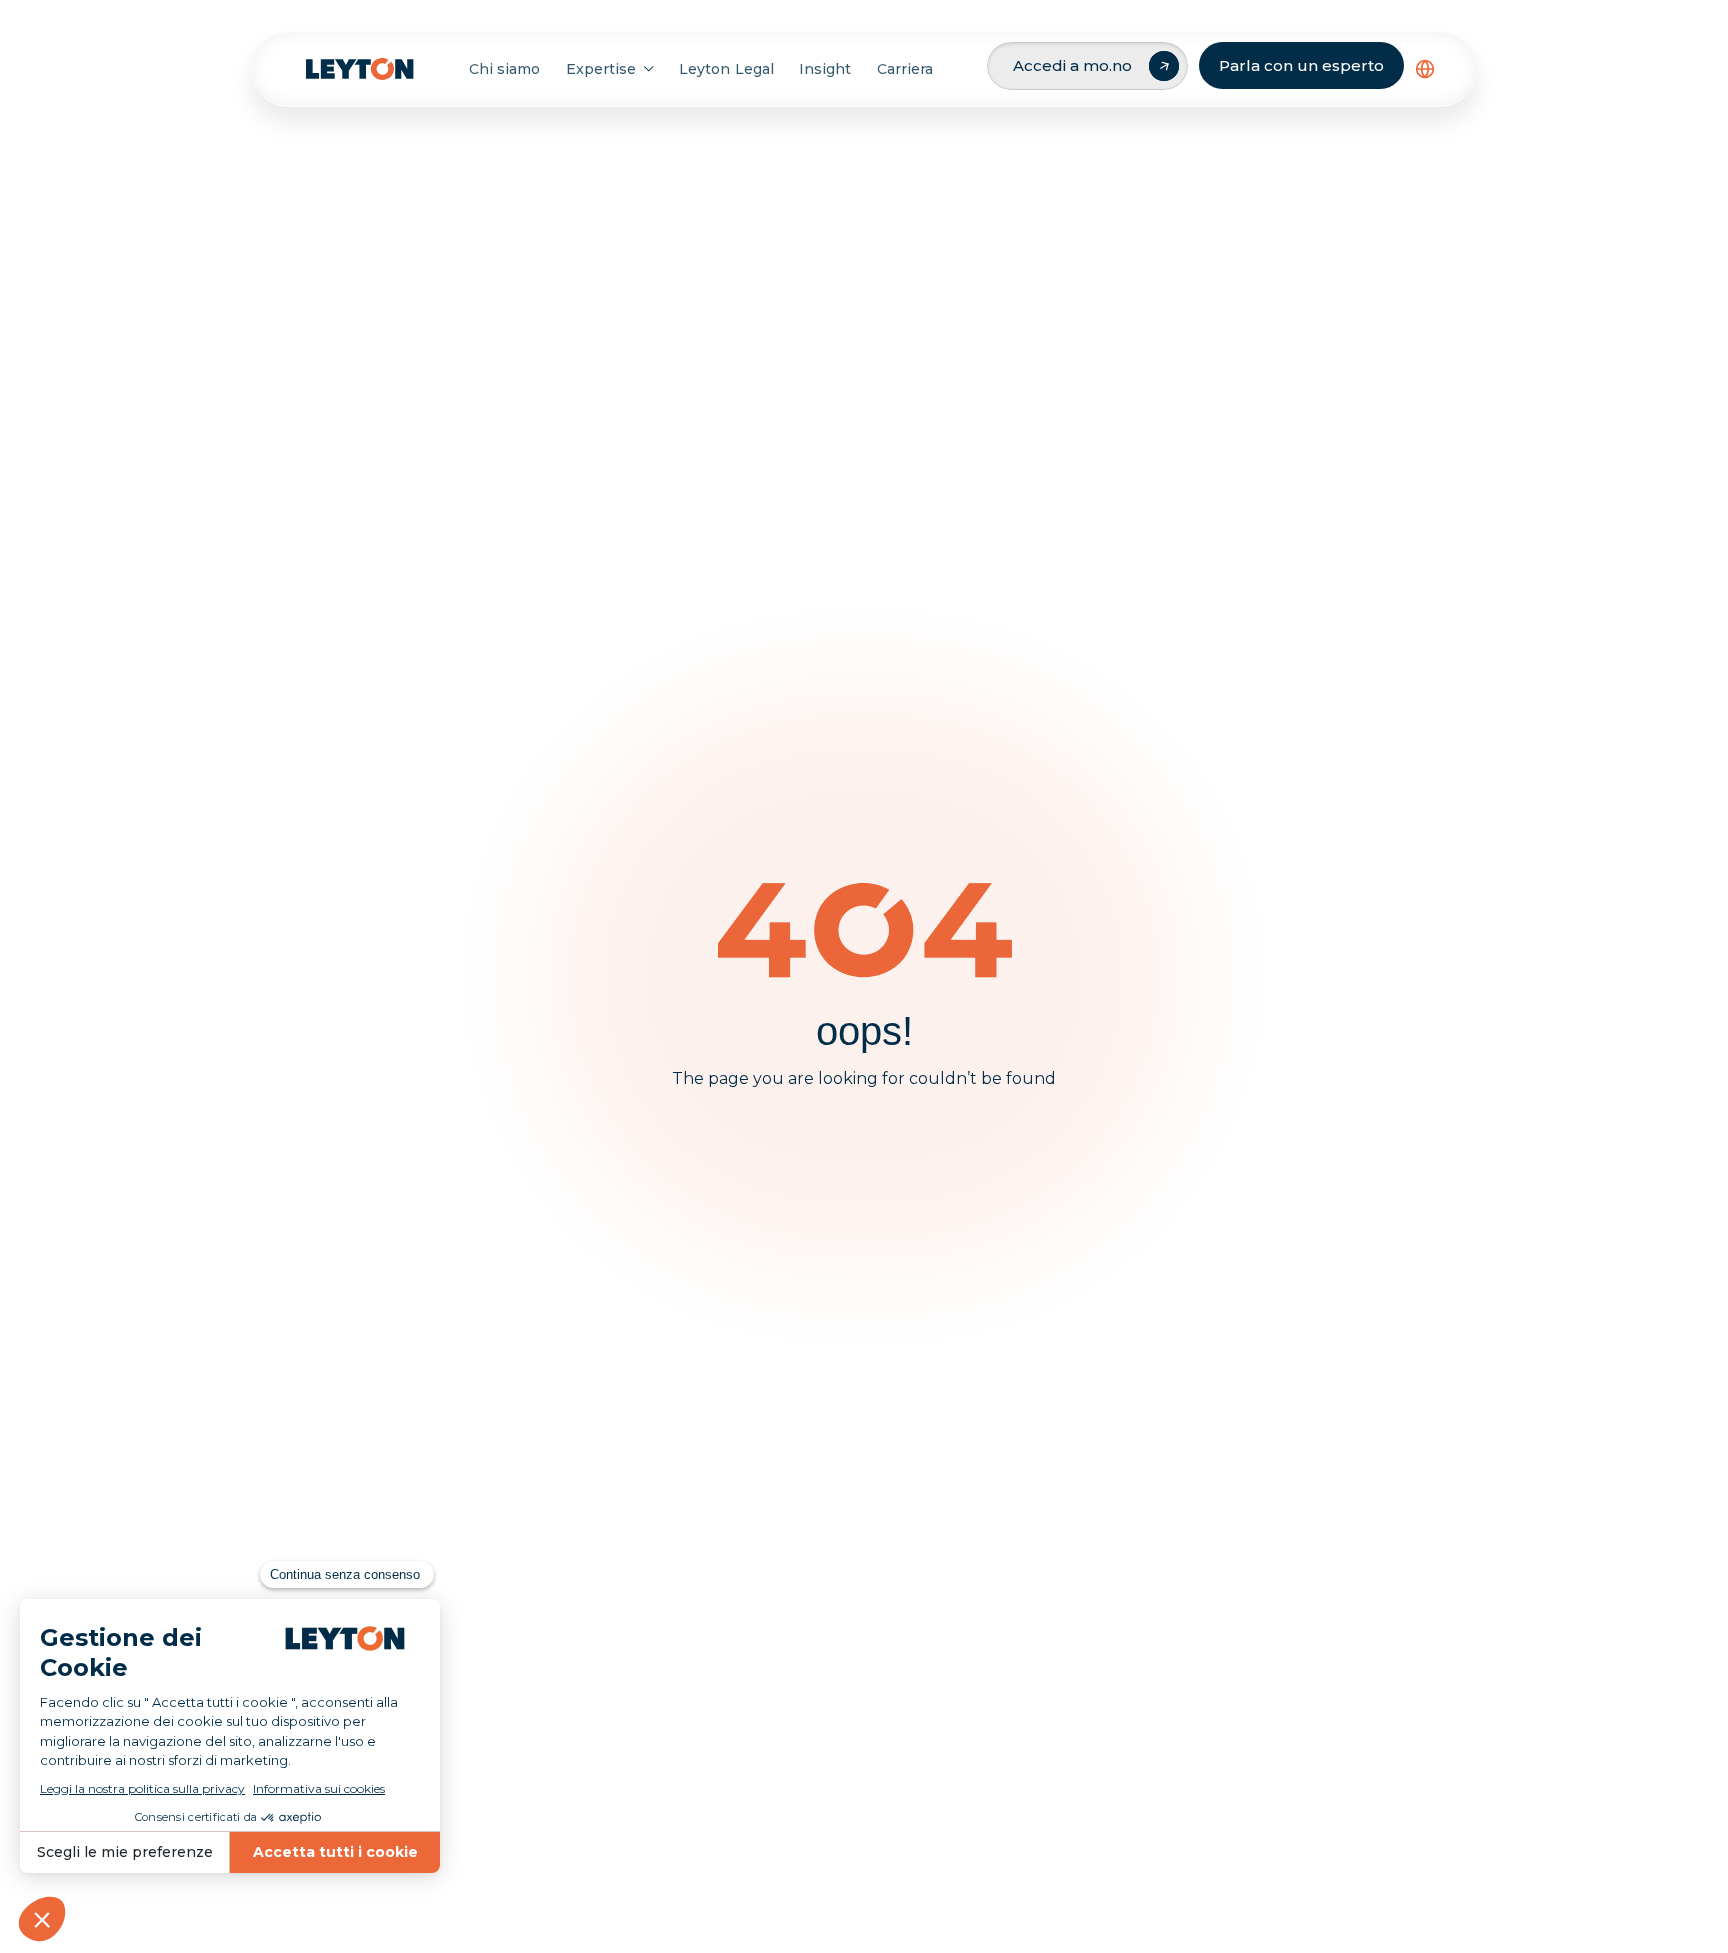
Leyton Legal (726, 69)
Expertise (601, 69)
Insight (825, 69)
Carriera (905, 69)
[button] (1425, 69)
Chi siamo (504, 69)
